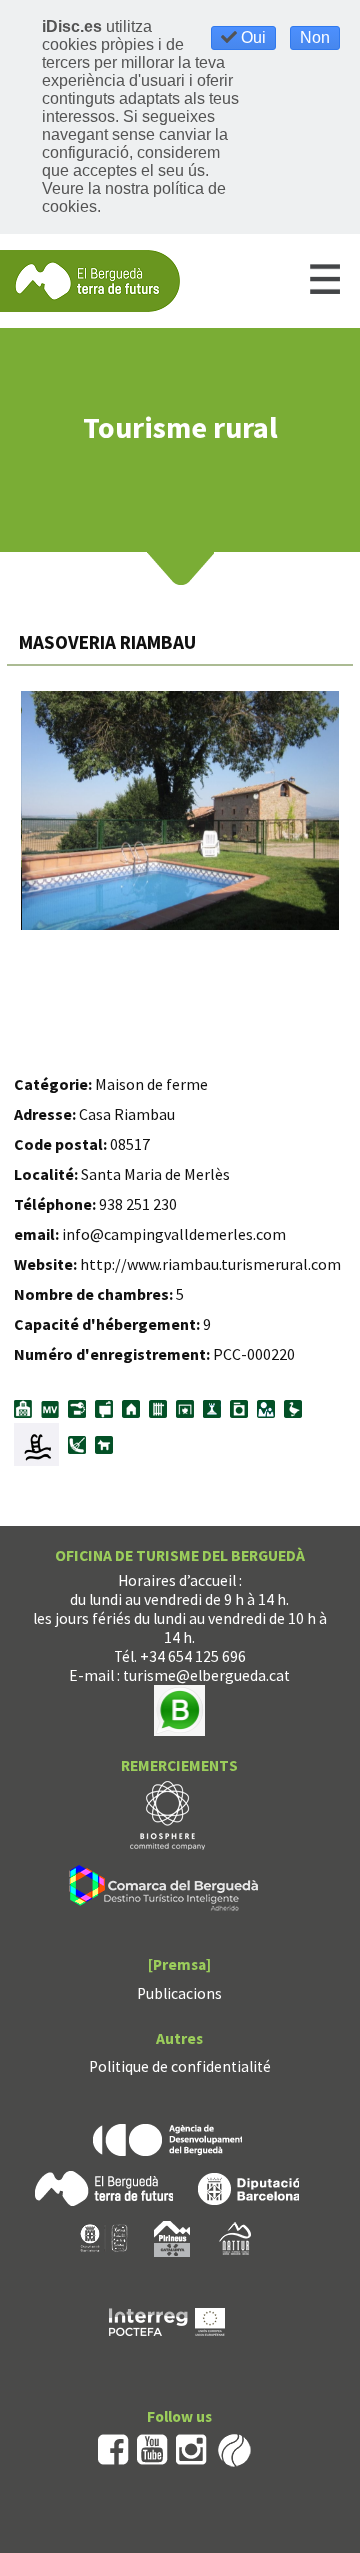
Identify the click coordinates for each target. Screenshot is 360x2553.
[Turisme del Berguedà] (90, 279)
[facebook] (113, 2448)
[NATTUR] (235, 2236)
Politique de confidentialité (180, 2066)
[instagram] (191, 2448)
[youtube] (152, 2448)
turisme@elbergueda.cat (206, 1675)
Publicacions (179, 1993)
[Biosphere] (167, 1814)
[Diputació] (248, 2186)
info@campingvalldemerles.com (174, 1234)
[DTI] (167, 1891)
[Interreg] (167, 2319)
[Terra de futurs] (104, 2186)
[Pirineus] (172, 2236)
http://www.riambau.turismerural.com (210, 1264)
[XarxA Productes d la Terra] (104, 2236)
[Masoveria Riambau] (181, 810)
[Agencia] (167, 2137)
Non (315, 37)
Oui (251, 37)
